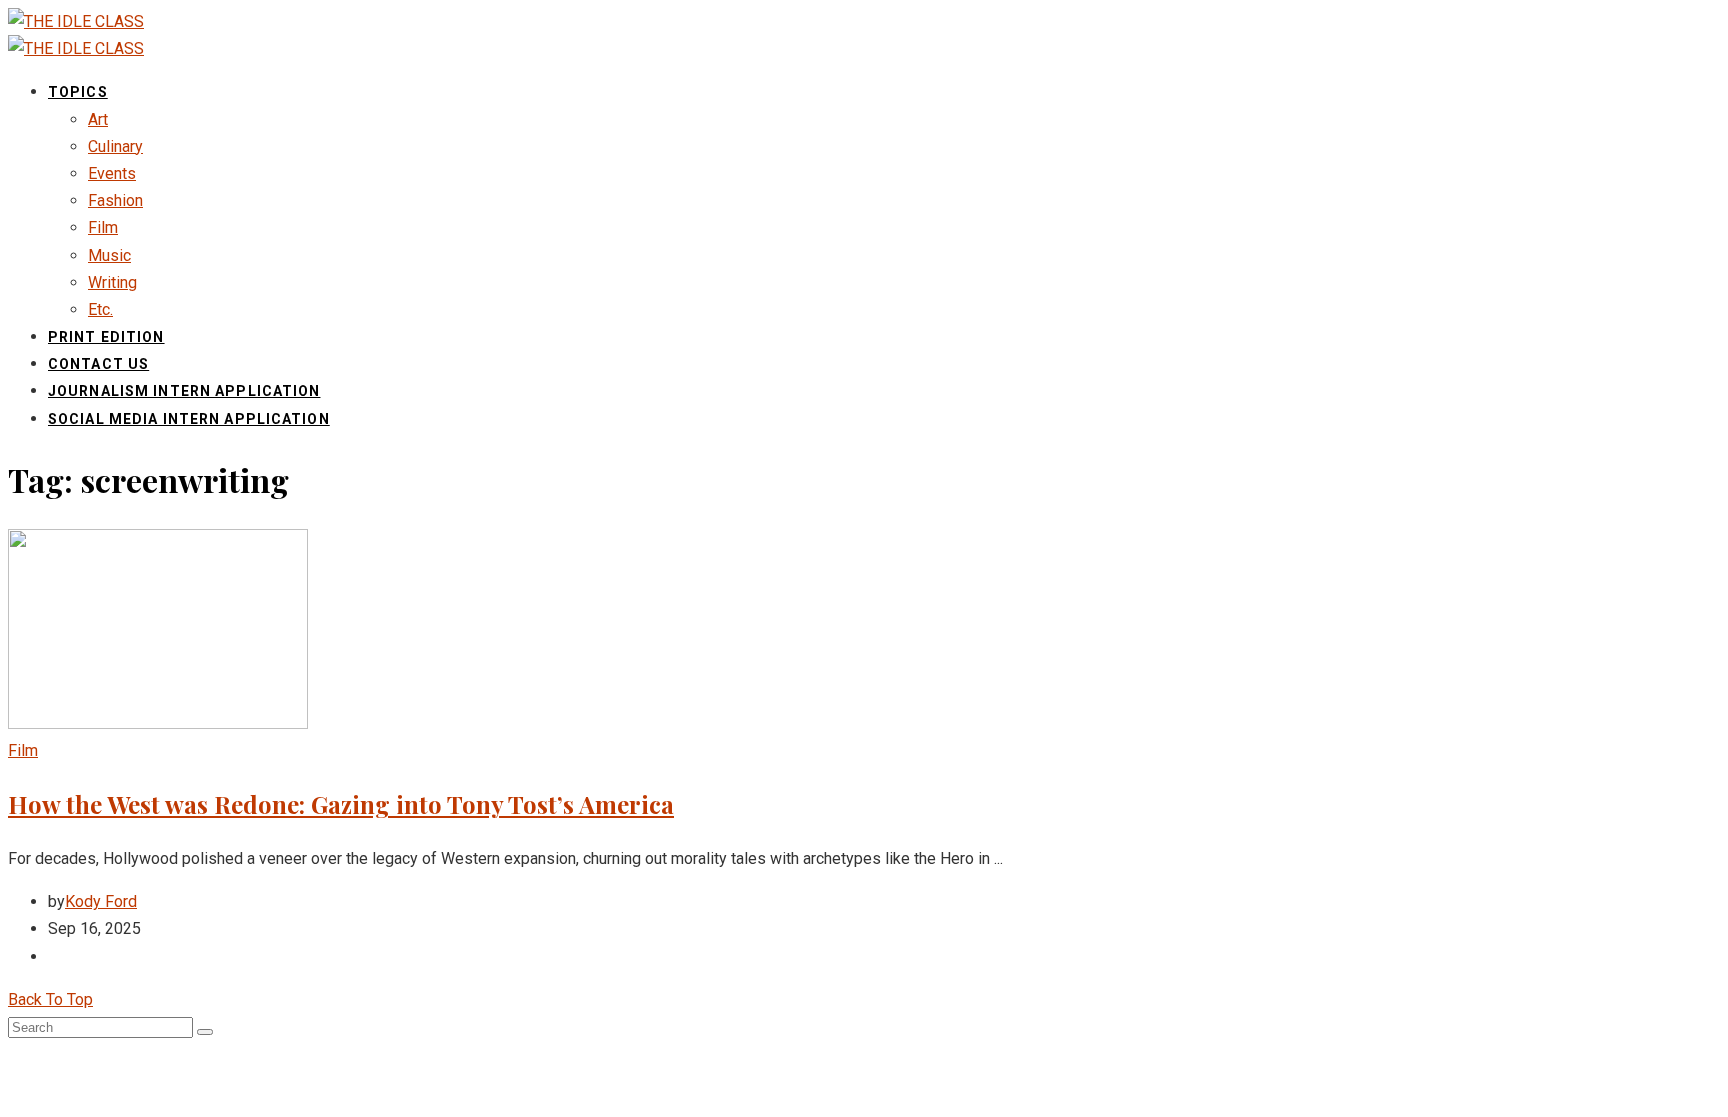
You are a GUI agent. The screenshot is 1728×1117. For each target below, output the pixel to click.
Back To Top (50, 999)
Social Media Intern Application (189, 419)
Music (109, 255)
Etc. (100, 309)
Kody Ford (101, 901)
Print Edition (106, 337)
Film (103, 227)
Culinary (115, 146)
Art (98, 119)
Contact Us (98, 364)
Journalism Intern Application (184, 391)
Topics (78, 92)
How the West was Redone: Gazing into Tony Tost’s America (341, 804)
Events (112, 173)
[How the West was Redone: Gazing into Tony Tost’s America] (158, 723)
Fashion (115, 200)
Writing (112, 282)
